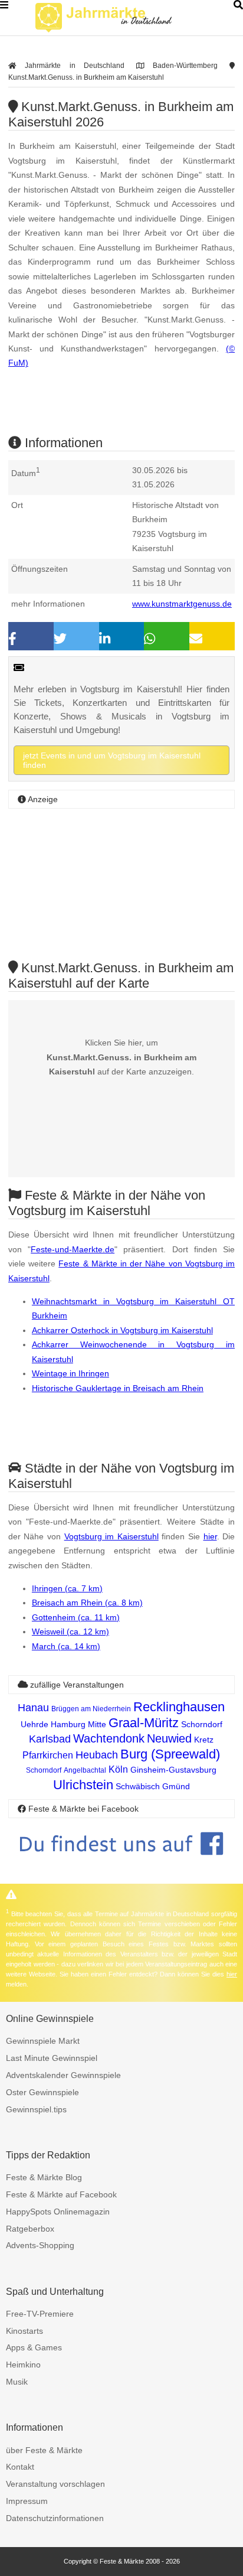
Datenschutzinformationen (55, 2518)
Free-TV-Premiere (40, 2314)
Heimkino (23, 2365)
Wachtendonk (109, 1738)
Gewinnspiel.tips (36, 2109)
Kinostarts (24, 2331)
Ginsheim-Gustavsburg (173, 1770)
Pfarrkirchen (48, 1755)
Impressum (27, 2501)
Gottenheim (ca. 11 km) (76, 1617)
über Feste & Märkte (44, 2450)
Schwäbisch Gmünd (153, 1786)
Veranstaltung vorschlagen (55, 2484)
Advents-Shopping (40, 2245)
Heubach (97, 1755)
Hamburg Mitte (78, 1724)
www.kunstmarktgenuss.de (182, 604)
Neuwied (169, 1738)
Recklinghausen (179, 1707)
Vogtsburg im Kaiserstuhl (111, 1536)
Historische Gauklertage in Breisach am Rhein (118, 1388)
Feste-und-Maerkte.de (73, 1249)
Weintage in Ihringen (70, 1373)
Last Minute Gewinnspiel (52, 2058)
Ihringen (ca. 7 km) (67, 1588)
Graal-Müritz (144, 1723)
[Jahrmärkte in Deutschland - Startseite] (118, 18)
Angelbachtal (85, 1770)
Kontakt (20, 2467)
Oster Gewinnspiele (42, 2092)
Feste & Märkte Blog (44, 2177)
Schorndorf (202, 1724)
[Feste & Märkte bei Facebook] (121, 1864)
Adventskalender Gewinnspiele (63, 2075)
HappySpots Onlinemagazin (58, 2212)
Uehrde (35, 1724)
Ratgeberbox (30, 2229)
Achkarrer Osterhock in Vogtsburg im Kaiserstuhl (122, 1330)
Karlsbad (50, 1739)
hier (210, 1536)
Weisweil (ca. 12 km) (70, 1631)
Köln (118, 1769)
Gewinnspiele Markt (43, 2041)
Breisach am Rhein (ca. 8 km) (87, 1603)
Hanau (33, 1708)
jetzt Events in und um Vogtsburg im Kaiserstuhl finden (112, 760)
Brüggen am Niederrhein (91, 1709)
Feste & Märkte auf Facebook (61, 2194)
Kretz (204, 1740)
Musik (17, 2382)
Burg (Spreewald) (170, 1754)
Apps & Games (34, 2347)
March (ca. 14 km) (66, 1646)
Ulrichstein (83, 1785)
